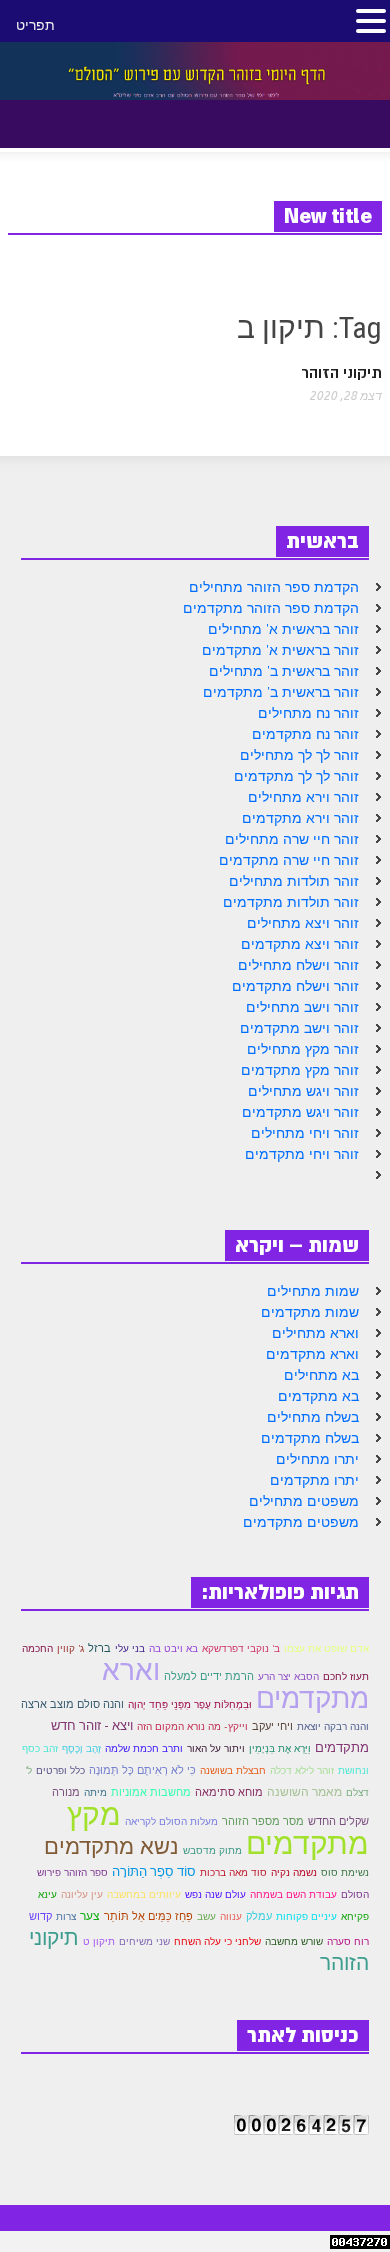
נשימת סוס (345, 1872)
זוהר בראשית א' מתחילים (283, 629)
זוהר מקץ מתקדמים (300, 1070)
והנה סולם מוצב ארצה (72, 1704)
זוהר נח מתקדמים (305, 734)
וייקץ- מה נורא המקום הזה (192, 1726)
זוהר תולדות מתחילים (294, 881)
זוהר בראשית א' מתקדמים (280, 650)
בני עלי (130, 1648)
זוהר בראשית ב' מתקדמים (281, 692)
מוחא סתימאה (229, 1792)
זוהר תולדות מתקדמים (291, 902)
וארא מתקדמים (312, 1354)
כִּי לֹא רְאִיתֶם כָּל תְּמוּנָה (142, 1770)
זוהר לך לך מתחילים (299, 755)
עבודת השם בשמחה (293, 1894)
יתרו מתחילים (317, 1459)
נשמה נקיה (294, 1872)
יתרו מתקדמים (314, 1480)
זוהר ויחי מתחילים (305, 1133)
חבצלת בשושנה (233, 1770)
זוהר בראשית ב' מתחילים (284, 671)
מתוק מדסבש (212, 1850)
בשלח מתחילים (313, 1417)
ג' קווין (70, 1648)
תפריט (35, 25)
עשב (206, 1916)
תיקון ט (99, 1941)
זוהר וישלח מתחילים (298, 965)
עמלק (259, 1916)
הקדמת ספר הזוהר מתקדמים (271, 608)
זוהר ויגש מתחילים (303, 1091)
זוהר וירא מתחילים (303, 797)
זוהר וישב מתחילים (302, 1007)
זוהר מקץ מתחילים (303, 1049)
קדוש (40, 1916)
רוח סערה (348, 1941)
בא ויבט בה (173, 1648)
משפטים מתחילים (304, 1501)
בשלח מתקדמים (310, 1438)
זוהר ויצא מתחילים (303, 923)
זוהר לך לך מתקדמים (296, 776)
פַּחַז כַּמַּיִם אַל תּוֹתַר (148, 1916)
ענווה (231, 1916)
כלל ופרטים (60, 1770)
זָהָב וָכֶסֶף (81, 1748)
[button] (68, 120)
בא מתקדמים (318, 1396)
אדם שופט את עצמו (326, 1648)
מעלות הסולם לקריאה (171, 1821)
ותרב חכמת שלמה (144, 1748)
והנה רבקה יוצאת (333, 1726)
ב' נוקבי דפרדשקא (241, 1648)
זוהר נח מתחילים (308, 713)
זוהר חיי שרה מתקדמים (289, 860)
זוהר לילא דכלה (302, 1770)
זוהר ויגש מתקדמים (300, 1112)
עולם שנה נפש (215, 1894)
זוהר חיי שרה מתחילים (292, 839)
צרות (66, 1916)
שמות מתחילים (313, 1291)
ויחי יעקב (272, 1726)
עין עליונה (82, 1894)
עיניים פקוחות (306, 1916)
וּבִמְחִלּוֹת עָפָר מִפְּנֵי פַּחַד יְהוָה (190, 1704)
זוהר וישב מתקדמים (299, 1028)
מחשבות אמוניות (151, 1792)
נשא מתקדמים (111, 1845)
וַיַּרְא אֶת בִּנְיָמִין (280, 1748)
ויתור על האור (216, 1748)
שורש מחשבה (294, 1941)
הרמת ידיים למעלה (209, 1676)
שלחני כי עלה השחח (217, 1941)
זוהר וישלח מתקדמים (295, 986)
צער (90, 1915)
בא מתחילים (321, 1375)
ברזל (99, 1648)
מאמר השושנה (304, 1791)
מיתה (95, 1792)
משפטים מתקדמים (301, 1522)
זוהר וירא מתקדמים (300, 818)
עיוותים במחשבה (144, 1894)
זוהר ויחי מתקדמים (302, 1154)
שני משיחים (144, 1941)
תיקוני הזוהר (341, 373)
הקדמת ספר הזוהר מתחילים (274, 587)
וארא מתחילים (315, 1333)
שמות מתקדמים (310, 1312)
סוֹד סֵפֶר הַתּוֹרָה (154, 1871)
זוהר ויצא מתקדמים (300, 944)
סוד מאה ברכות (233, 1872)
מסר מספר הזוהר (263, 1821)
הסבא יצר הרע (288, 1676)
